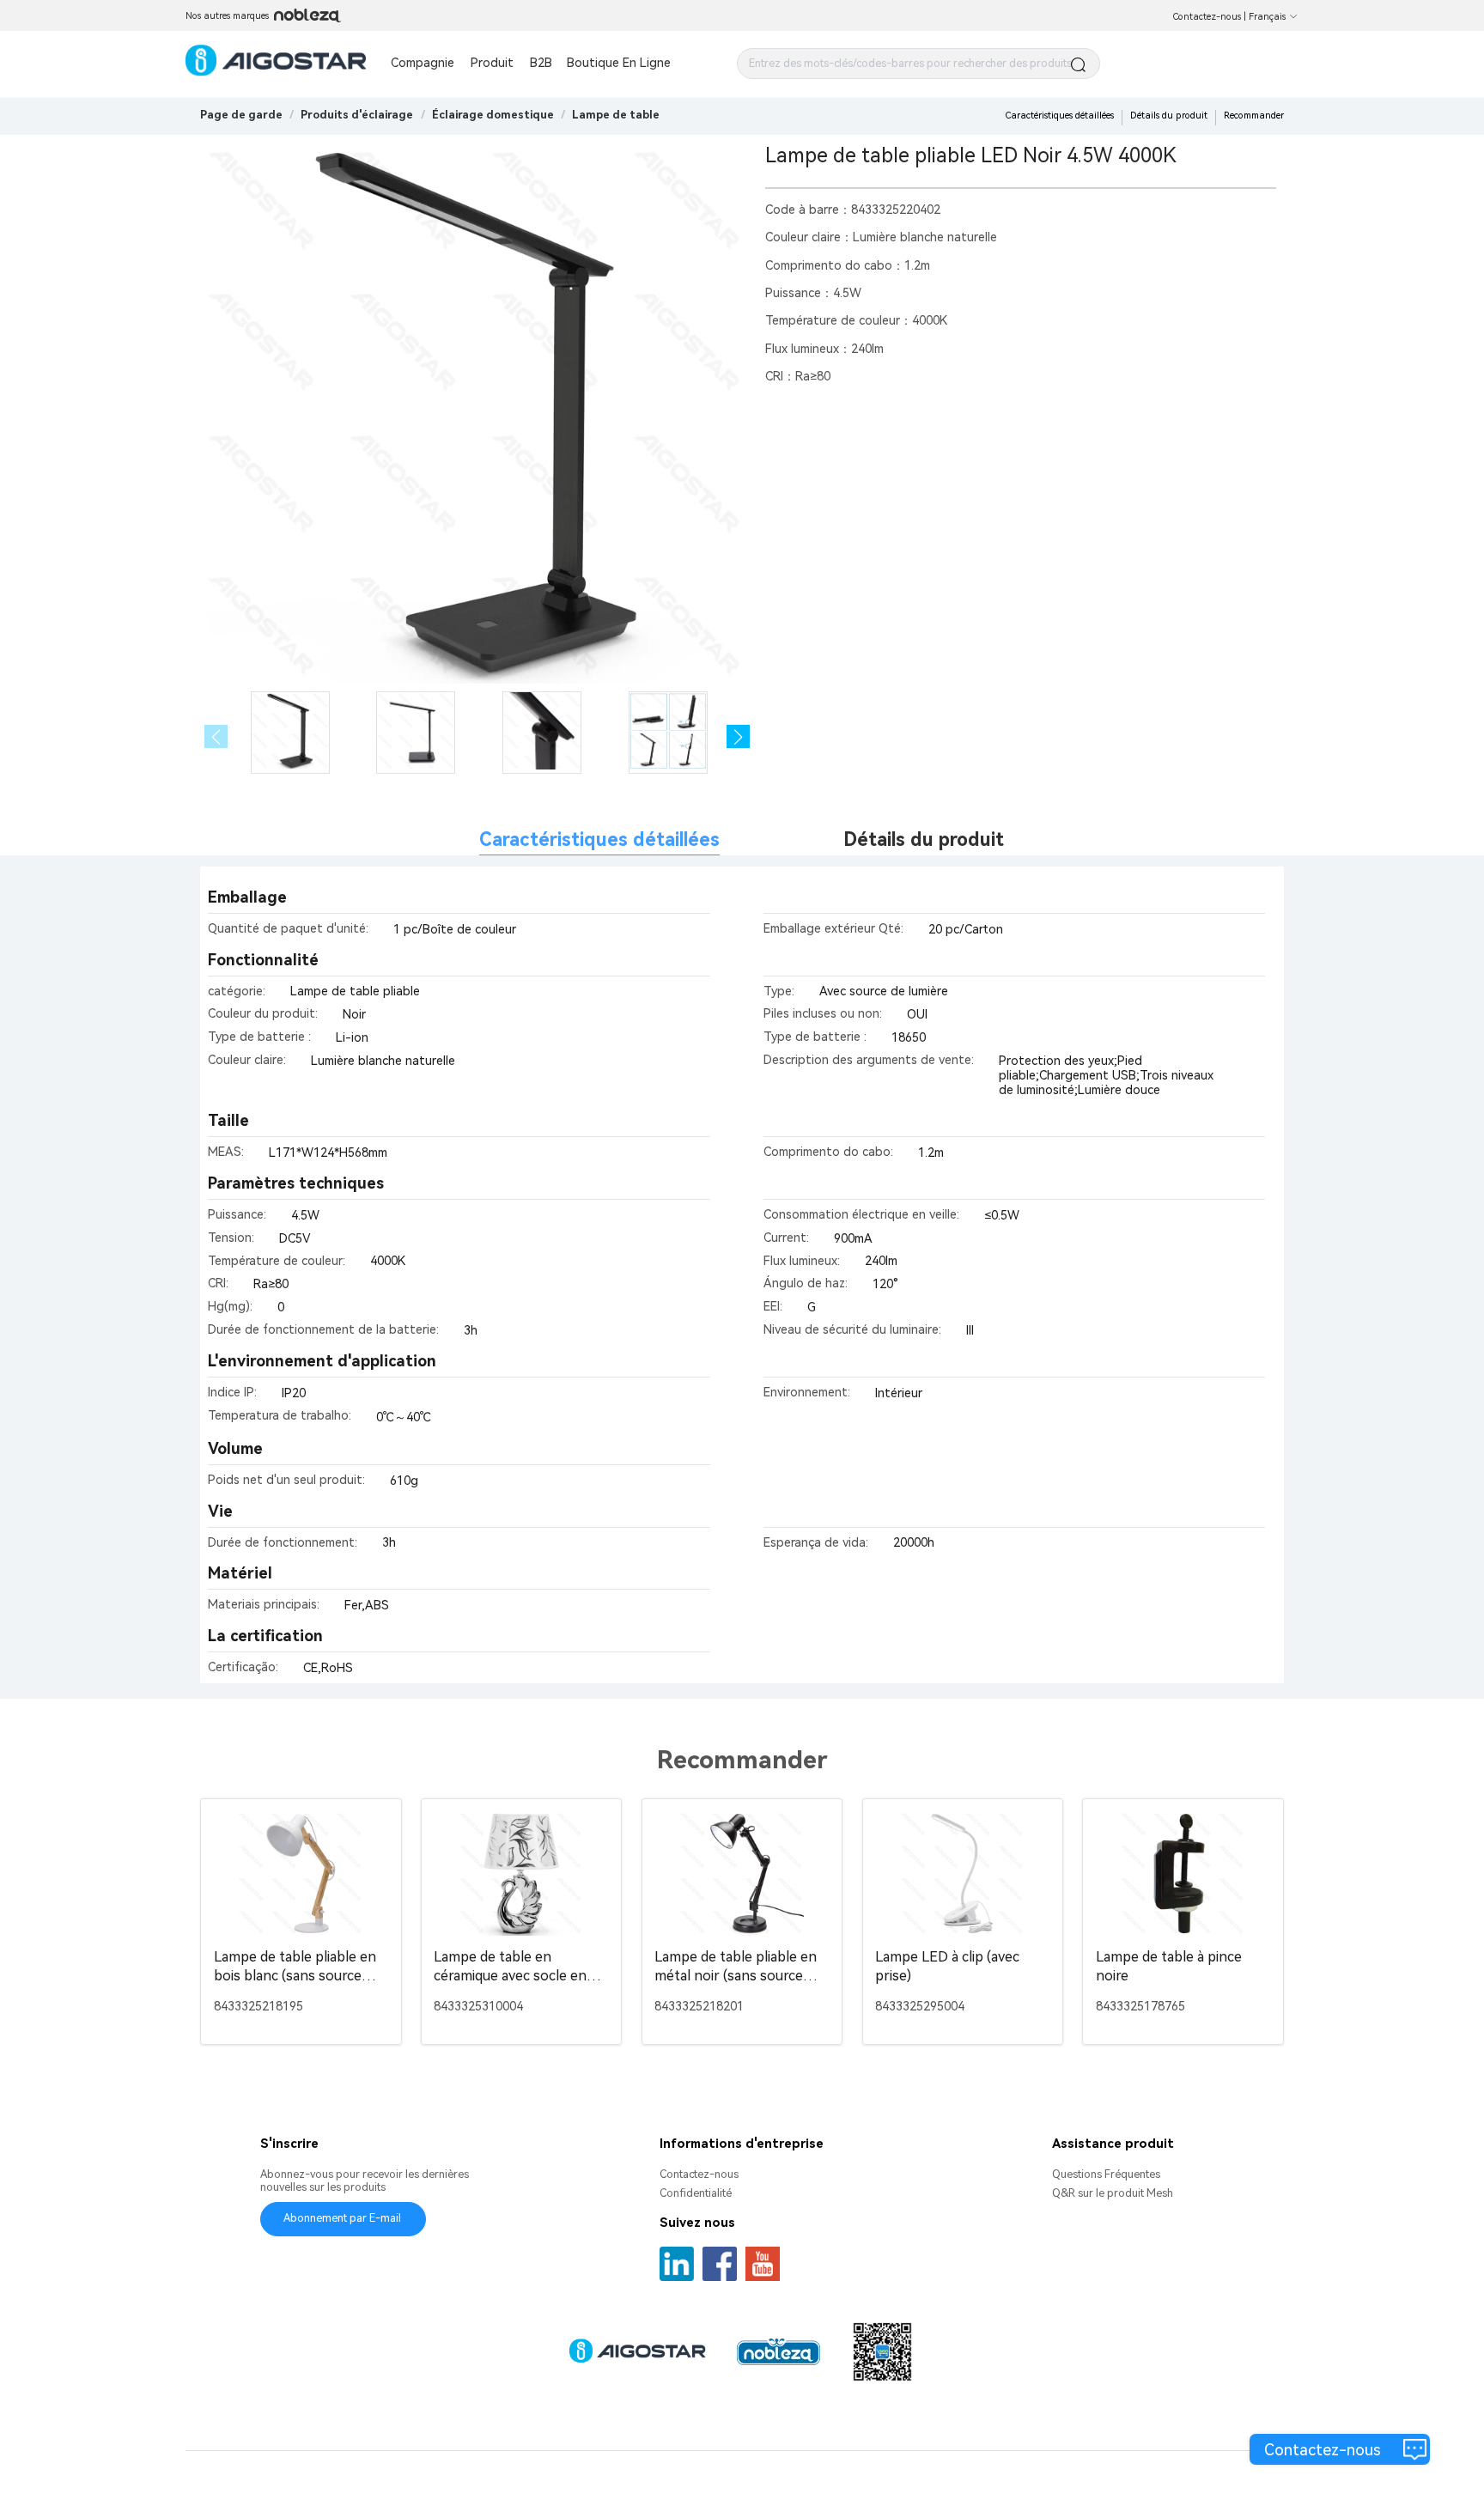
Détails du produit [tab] (924, 839)
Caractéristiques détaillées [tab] (599, 839)
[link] (357, 115)
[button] (738, 736)
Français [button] (1267, 17)
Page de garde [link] (241, 115)
